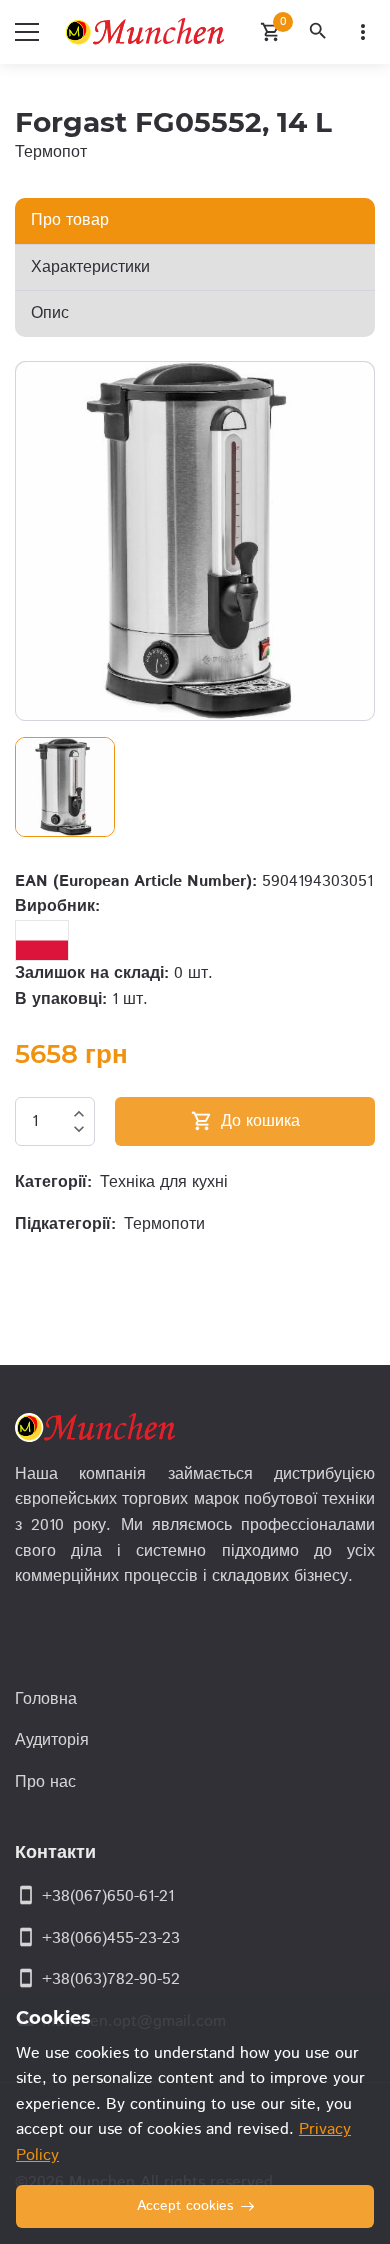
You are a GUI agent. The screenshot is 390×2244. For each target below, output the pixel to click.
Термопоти (164, 1224)
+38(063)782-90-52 (111, 1979)
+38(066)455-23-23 (111, 1938)
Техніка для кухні (164, 1182)
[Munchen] (149, 32)
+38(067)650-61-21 (108, 1896)
